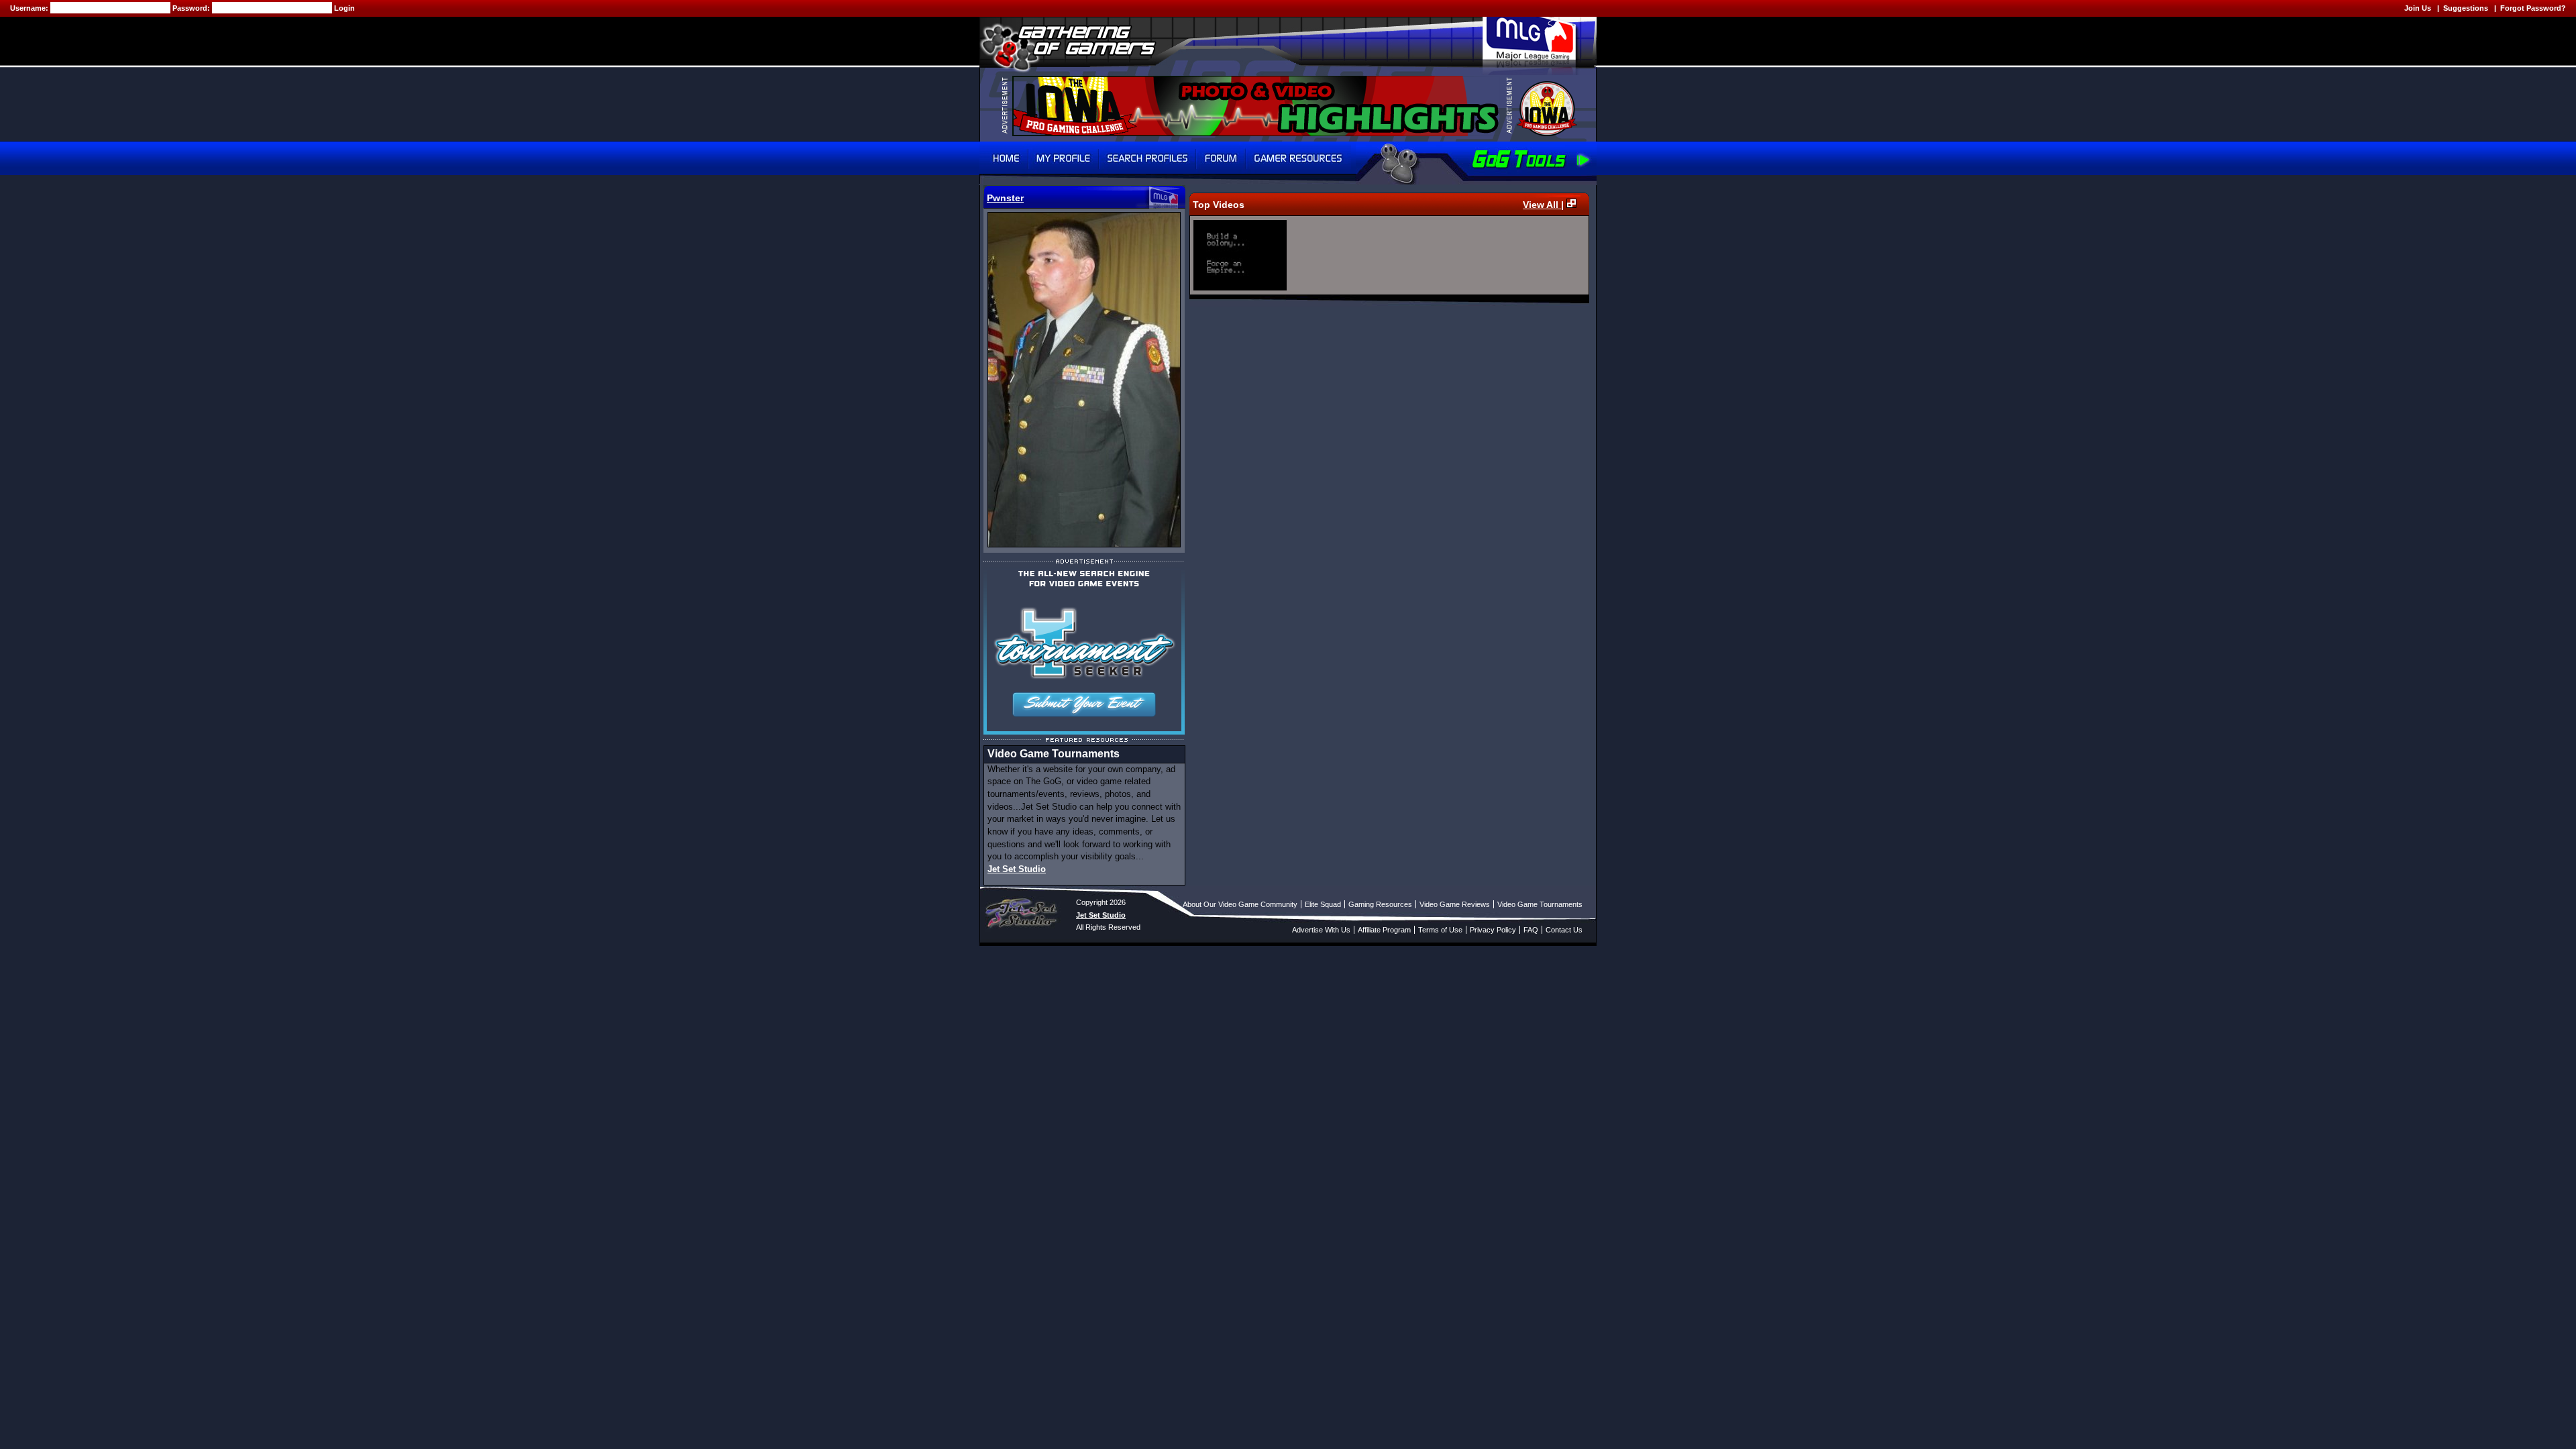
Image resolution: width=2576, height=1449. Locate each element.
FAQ (1531, 930)
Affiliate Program (1384, 930)
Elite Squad (1323, 904)
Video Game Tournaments (1540, 904)
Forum (1221, 158)
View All (1542, 205)
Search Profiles (1147, 158)
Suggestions (2466, 8)
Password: (192, 8)
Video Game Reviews (1455, 904)
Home (1004, 158)
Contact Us (1564, 930)
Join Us (2418, 8)
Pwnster (1005, 198)
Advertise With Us (1321, 930)
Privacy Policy (1493, 930)
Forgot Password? (2533, 8)
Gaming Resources (1380, 904)
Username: (30, 8)
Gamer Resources (1298, 158)
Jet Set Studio (1017, 869)
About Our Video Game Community (1240, 904)
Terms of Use (1440, 930)
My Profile (1064, 158)
